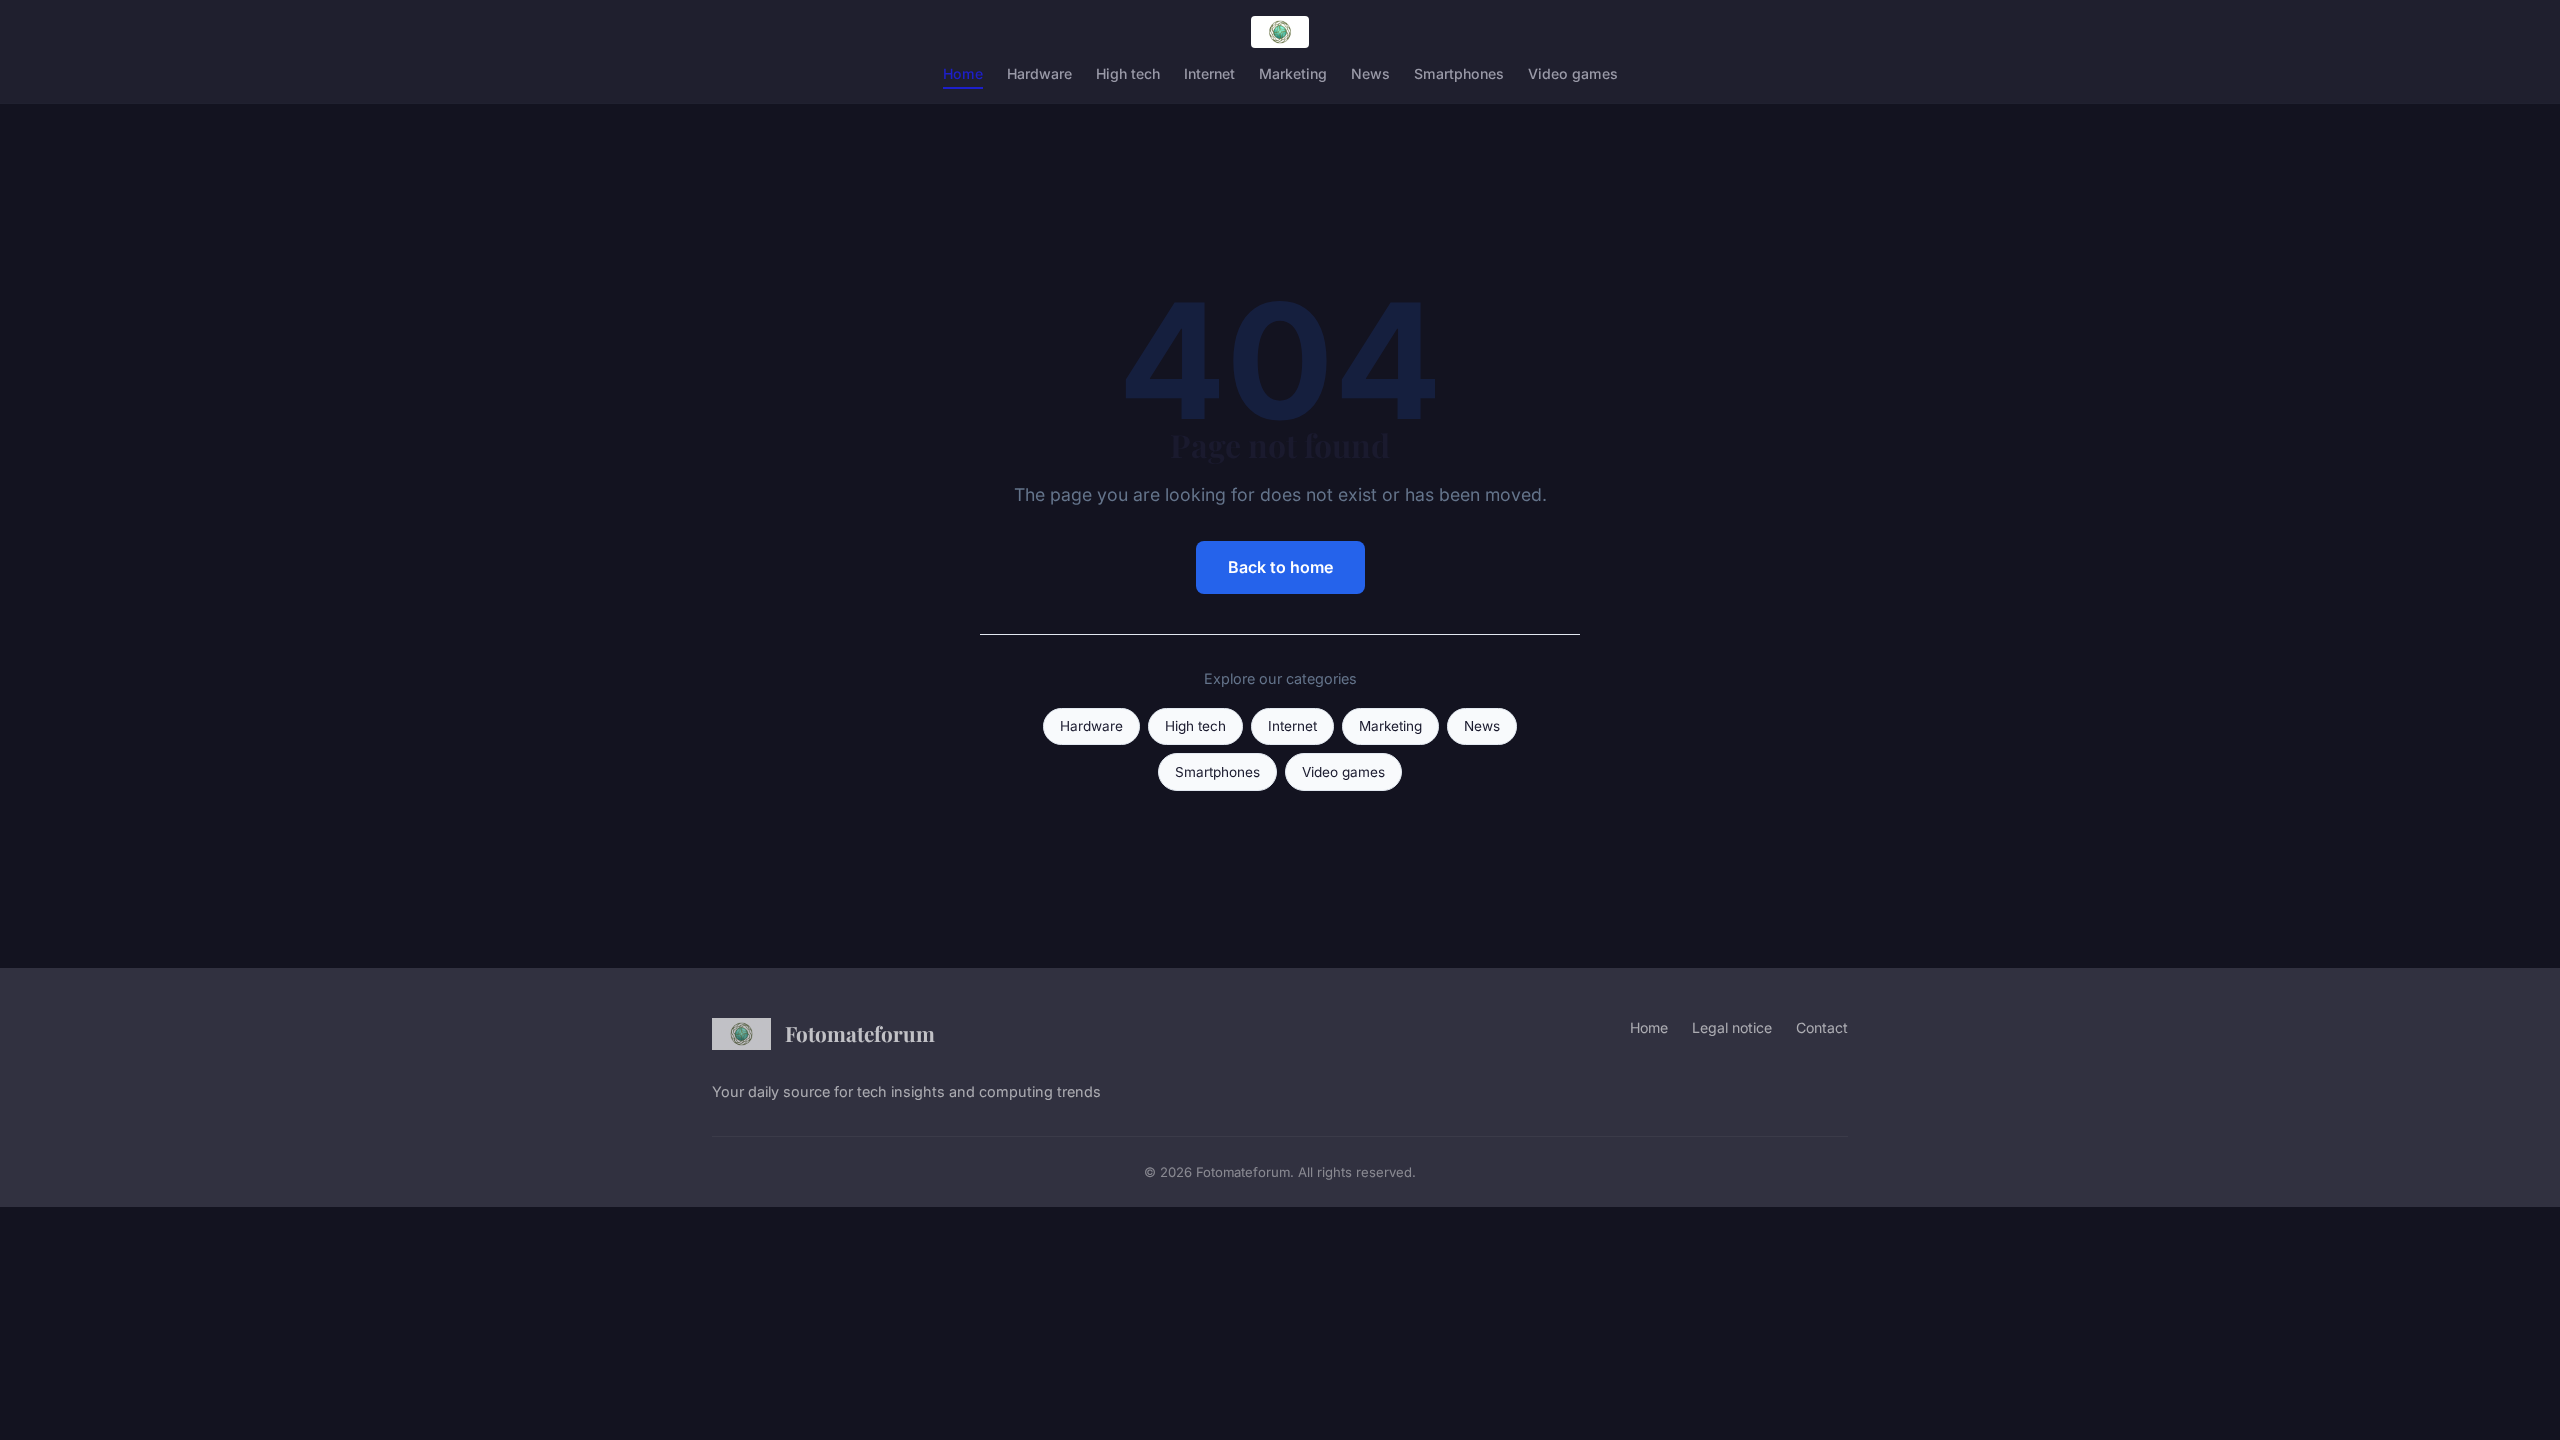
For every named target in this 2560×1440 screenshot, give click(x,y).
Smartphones (1459, 73)
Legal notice (1732, 1027)
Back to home (1280, 567)
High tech (1128, 73)
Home (963, 73)
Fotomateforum (860, 1033)
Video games (1573, 73)
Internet (1209, 73)
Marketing (1293, 73)
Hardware (1039, 73)
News (1370, 73)
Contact (1822, 1027)
